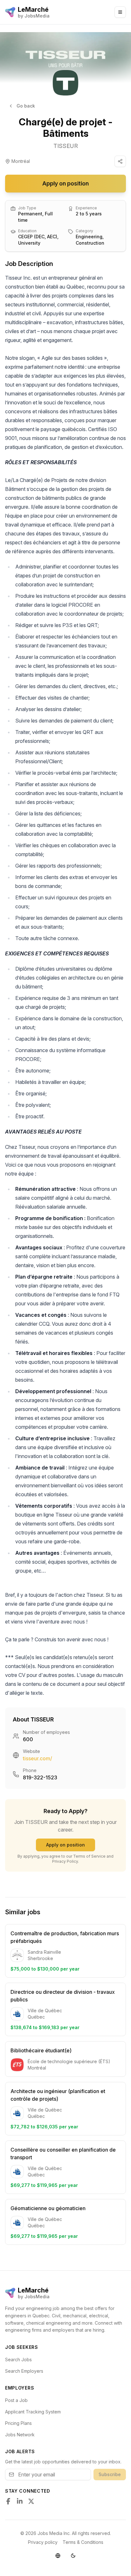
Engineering (89, 237)
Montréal (21, 161)
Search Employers (24, 2371)
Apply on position (65, 183)
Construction (90, 243)
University (29, 243)
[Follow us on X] (31, 2501)
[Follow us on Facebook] (8, 2501)
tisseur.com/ (38, 1758)
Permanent (30, 214)
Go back (26, 106)
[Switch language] (58, 2556)
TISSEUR (66, 146)
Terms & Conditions (83, 2542)
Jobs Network (20, 2435)
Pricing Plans (18, 2423)
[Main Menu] (120, 12)
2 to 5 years (89, 214)
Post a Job (16, 2400)
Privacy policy (43, 2542)
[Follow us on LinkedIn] (20, 2501)
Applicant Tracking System (33, 2412)
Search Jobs (18, 2360)
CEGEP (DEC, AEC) (38, 237)
